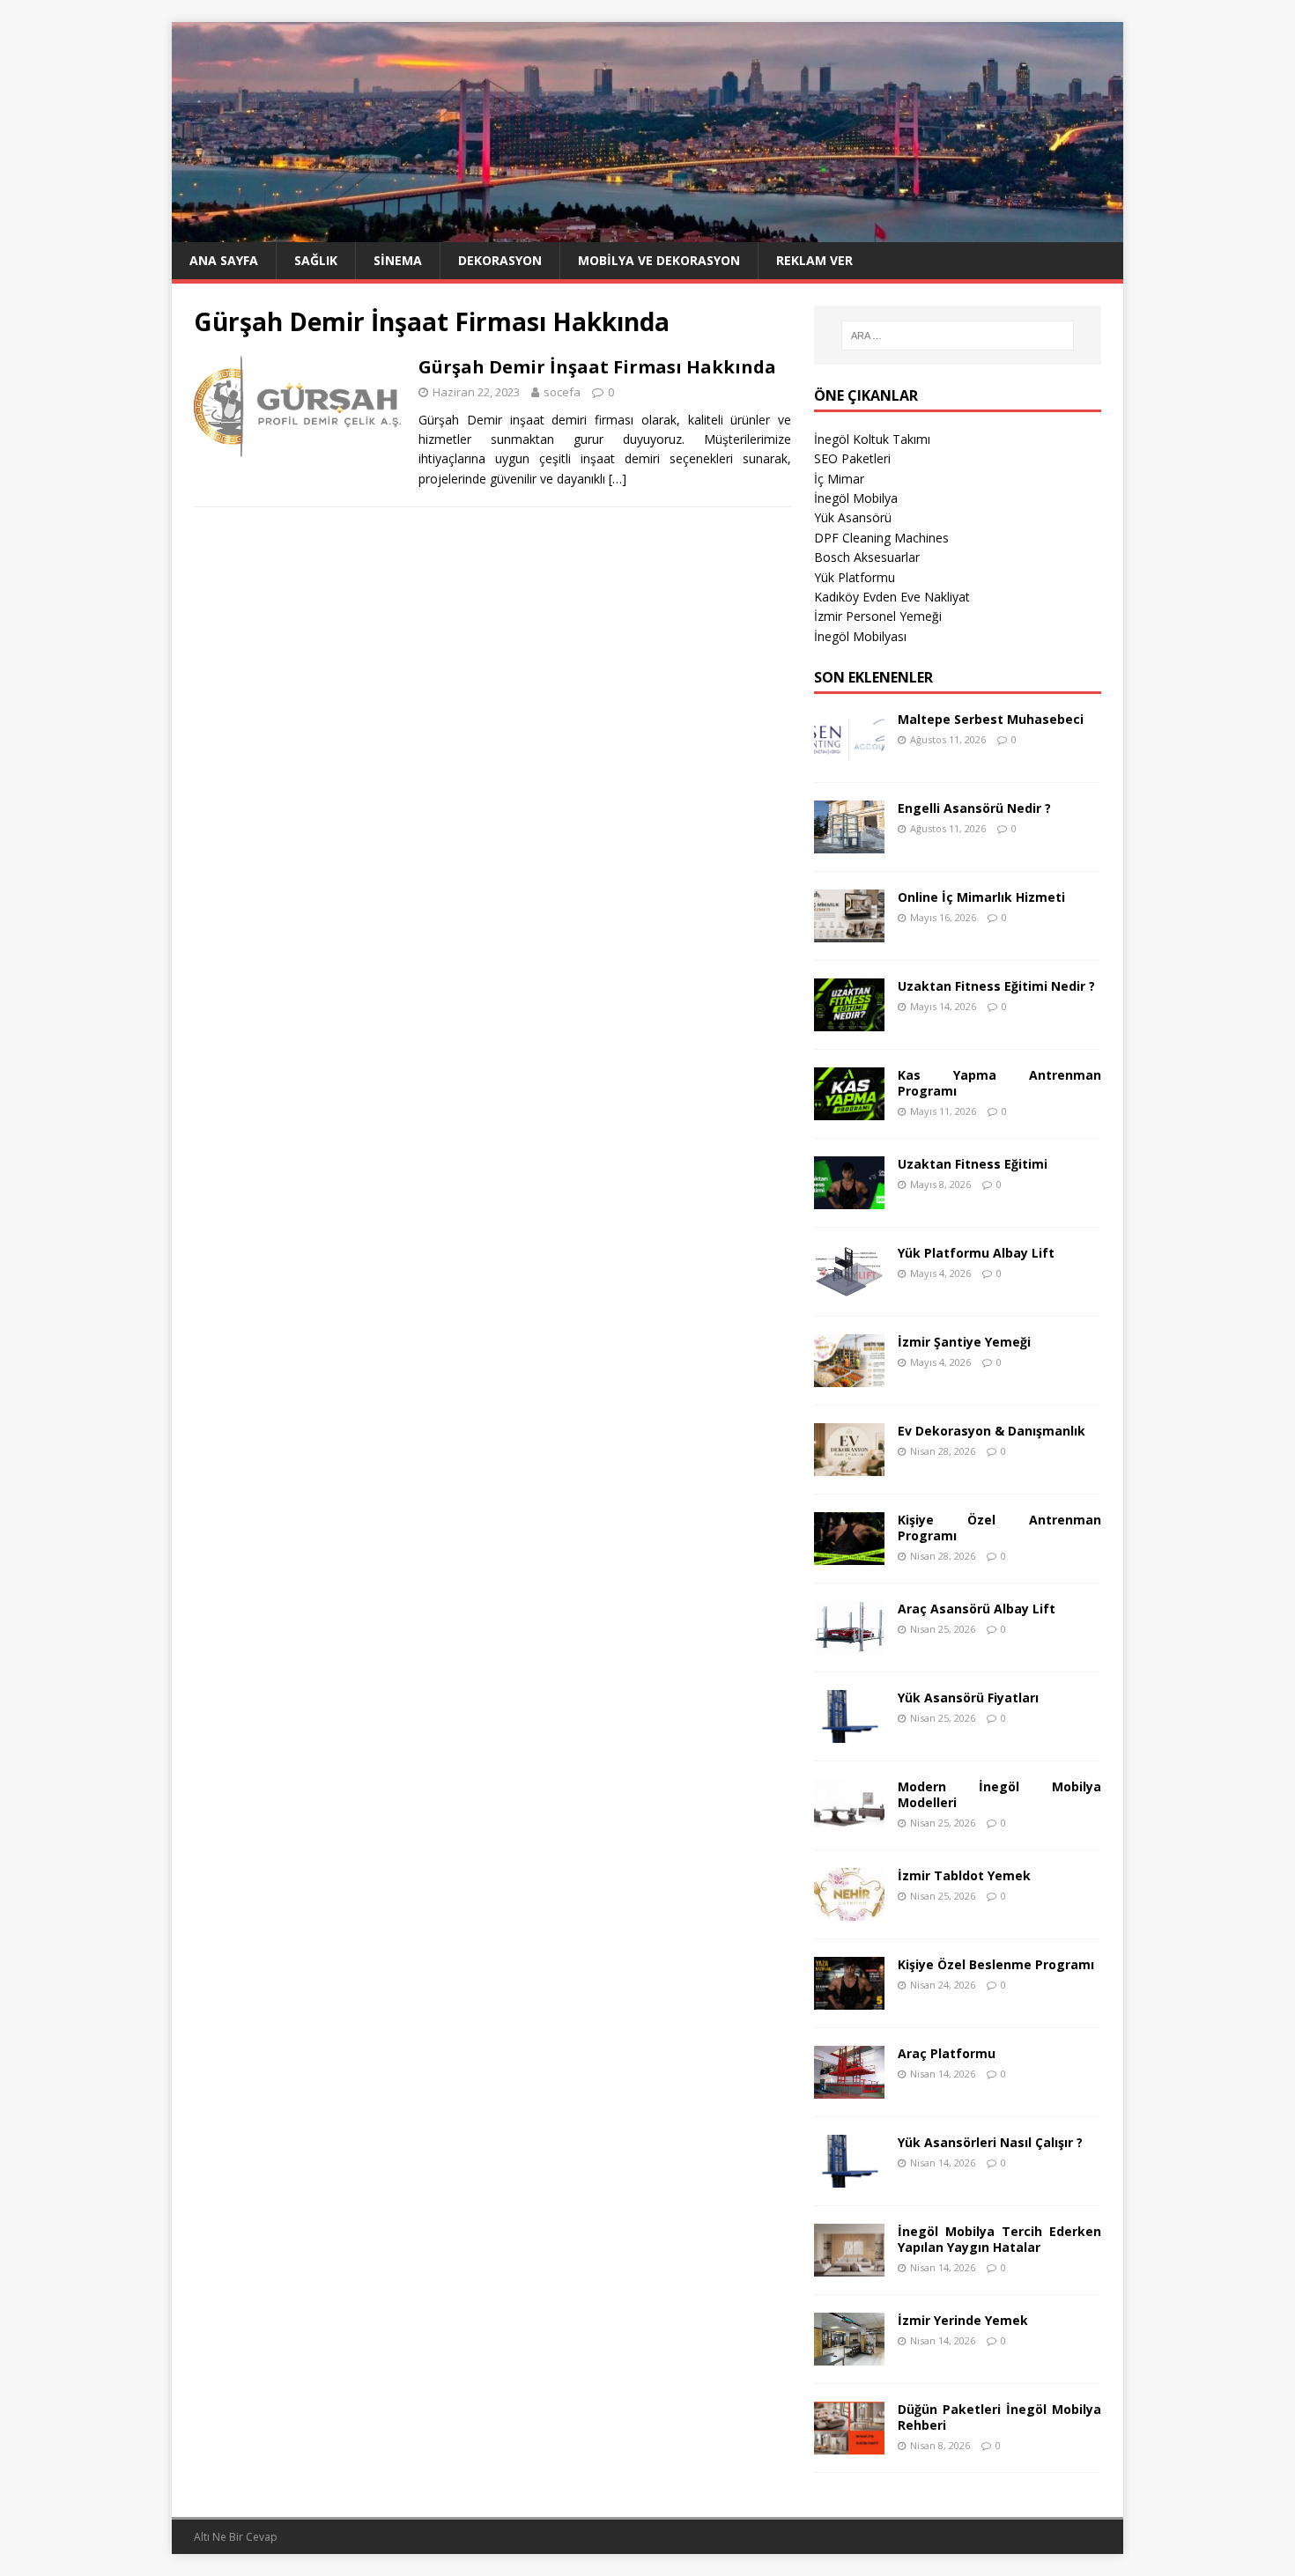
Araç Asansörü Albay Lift (977, 1609)
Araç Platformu (947, 2053)
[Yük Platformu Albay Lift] (849, 1287)
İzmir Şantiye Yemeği (964, 1342)
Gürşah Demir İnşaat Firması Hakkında (597, 367)
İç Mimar (839, 479)
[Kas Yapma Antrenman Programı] (849, 1109)
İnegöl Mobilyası (860, 636)
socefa (562, 392)
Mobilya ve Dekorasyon (659, 260)
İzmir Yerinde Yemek (963, 2320)
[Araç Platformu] (849, 2088)
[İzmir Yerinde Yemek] (849, 2355)
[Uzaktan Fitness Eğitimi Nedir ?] (849, 1020)
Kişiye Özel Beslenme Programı (996, 1964)
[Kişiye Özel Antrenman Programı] (849, 1554)
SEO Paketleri (852, 458)
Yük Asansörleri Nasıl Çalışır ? (990, 2142)
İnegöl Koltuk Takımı (872, 439)
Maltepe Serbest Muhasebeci (991, 719)
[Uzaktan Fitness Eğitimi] (849, 1198)
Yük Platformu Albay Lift (976, 1253)
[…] (618, 479)
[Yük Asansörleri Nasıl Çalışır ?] (849, 2177)
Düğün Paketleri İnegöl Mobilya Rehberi (999, 2417)
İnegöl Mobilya (856, 498)
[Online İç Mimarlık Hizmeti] (849, 931)
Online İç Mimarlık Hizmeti (981, 897)
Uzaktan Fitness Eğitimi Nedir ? (996, 986)
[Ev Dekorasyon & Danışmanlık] (849, 1465)
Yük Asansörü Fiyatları (968, 1698)
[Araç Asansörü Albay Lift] (849, 1643)
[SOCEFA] (647, 232)
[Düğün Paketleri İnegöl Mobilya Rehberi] (849, 2443)
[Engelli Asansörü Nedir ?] (849, 842)
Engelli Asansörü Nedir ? (974, 808)
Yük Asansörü (853, 517)
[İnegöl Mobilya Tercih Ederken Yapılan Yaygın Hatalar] (849, 2266)
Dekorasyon (500, 260)
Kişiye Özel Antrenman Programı (999, 1528)
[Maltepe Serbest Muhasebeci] (849, 753)
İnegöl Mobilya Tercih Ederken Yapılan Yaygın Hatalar (999, 2239)
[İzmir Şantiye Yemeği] (849, 1376)
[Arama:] (958, 336)
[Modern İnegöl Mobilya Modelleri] (849, 1821)
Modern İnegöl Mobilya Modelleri (999, 1794)
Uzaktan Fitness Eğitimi (973, 1164)
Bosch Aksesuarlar (867, 557)
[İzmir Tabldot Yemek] (849, 1910)
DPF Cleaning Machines (881, 538)
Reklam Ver (814, 260)
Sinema (398, 260)
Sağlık (316, 260)
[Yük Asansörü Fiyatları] (849, 1732)
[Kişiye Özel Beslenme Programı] (849, 1999)
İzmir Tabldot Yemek (964, 1875)
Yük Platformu (855, 577)
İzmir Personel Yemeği (878, 616)
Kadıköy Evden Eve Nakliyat (892, 597)
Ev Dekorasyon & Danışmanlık (992, 1431)
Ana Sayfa (224, 260)
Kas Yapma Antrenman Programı (999, 1083)
